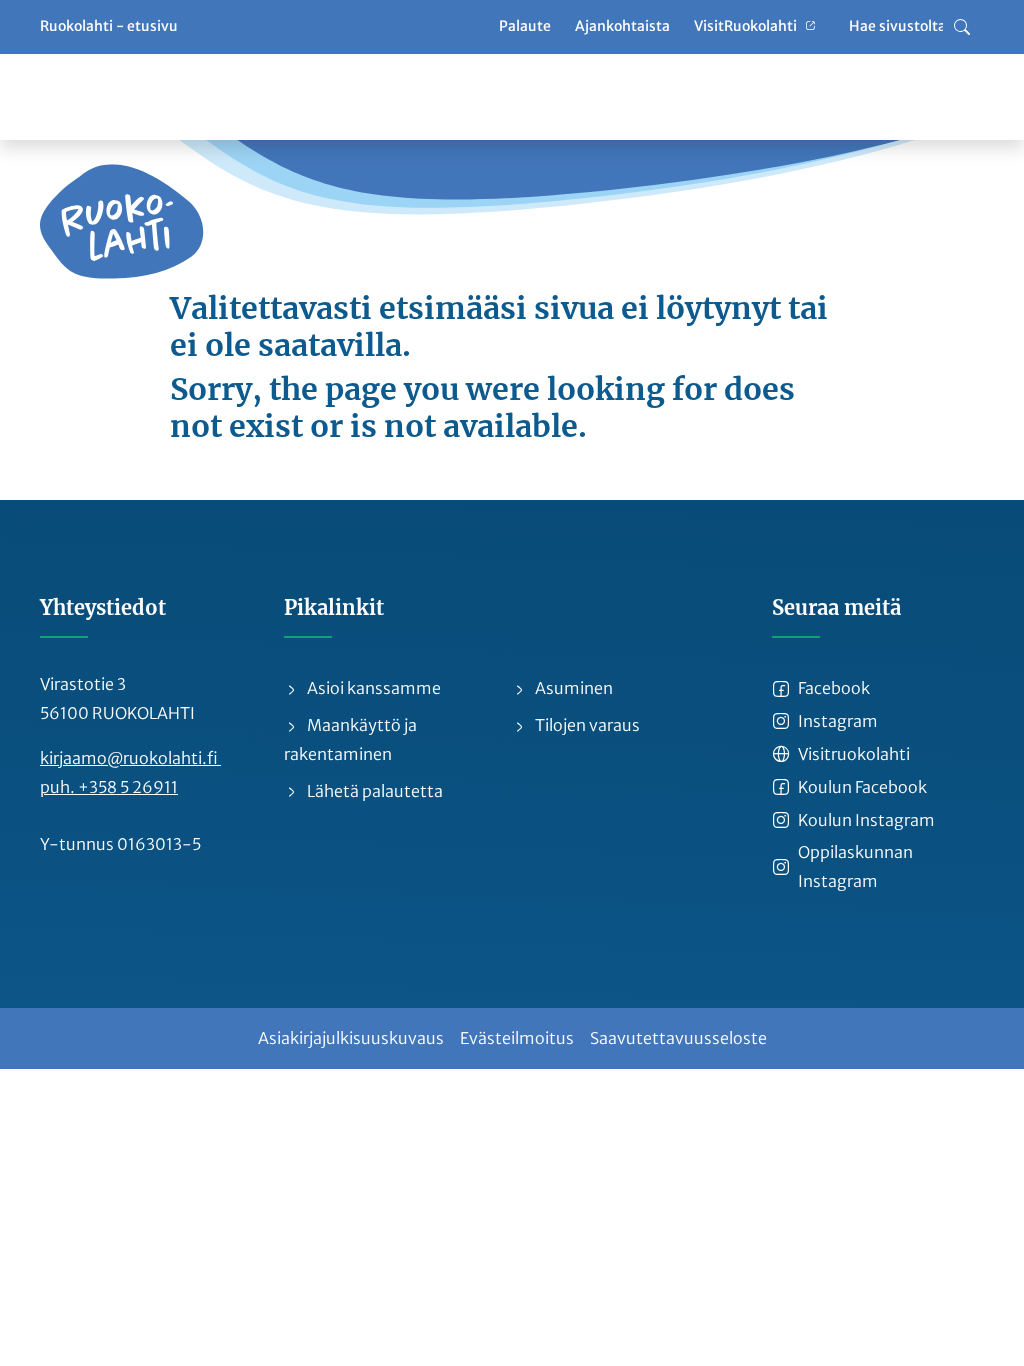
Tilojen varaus (586, 725)
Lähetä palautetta (373, 791)
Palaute (525, 26)
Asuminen (572, 688)
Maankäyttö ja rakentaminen (350, 739)
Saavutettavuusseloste (678, 1038)
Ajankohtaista (622, 26)
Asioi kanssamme (372, 688)
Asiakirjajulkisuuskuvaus (351, 1038)
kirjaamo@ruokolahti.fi (130, 758)
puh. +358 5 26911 (109, 787)
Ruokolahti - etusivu (109, 26)
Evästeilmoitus (517, 1038)
